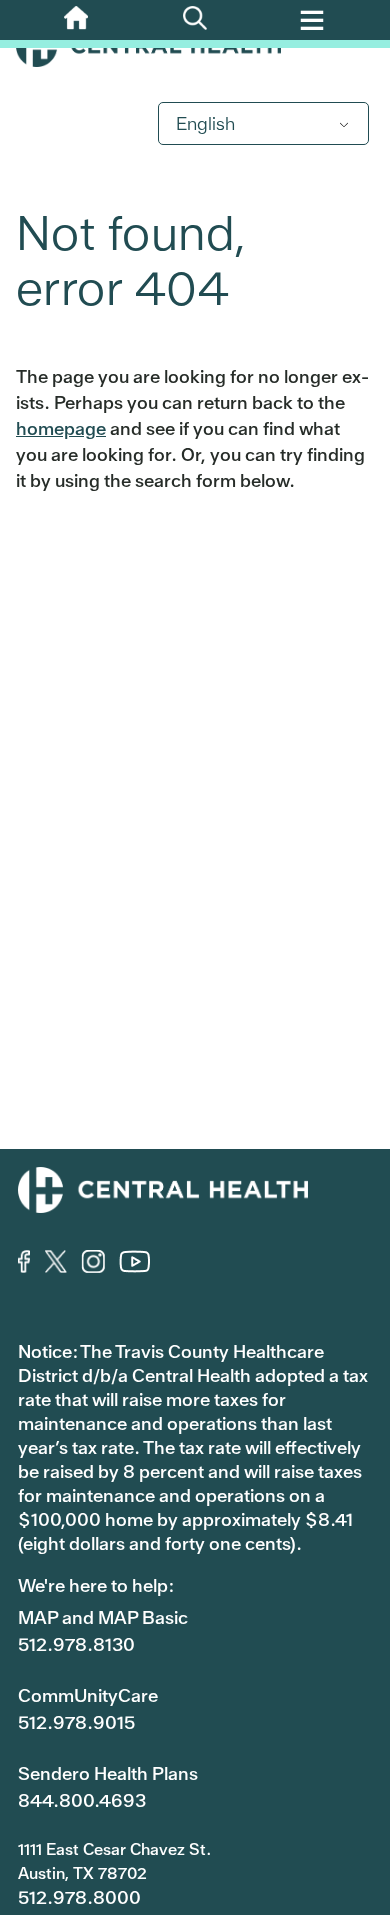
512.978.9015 (76, 1722)
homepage (61, 428)
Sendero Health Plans (108, 1773)
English (205, 123)
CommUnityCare (88, 1695)
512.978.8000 (79, 1897)
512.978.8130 (76, 1644)
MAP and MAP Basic (103, 1617)
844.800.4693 (82, 1800)
